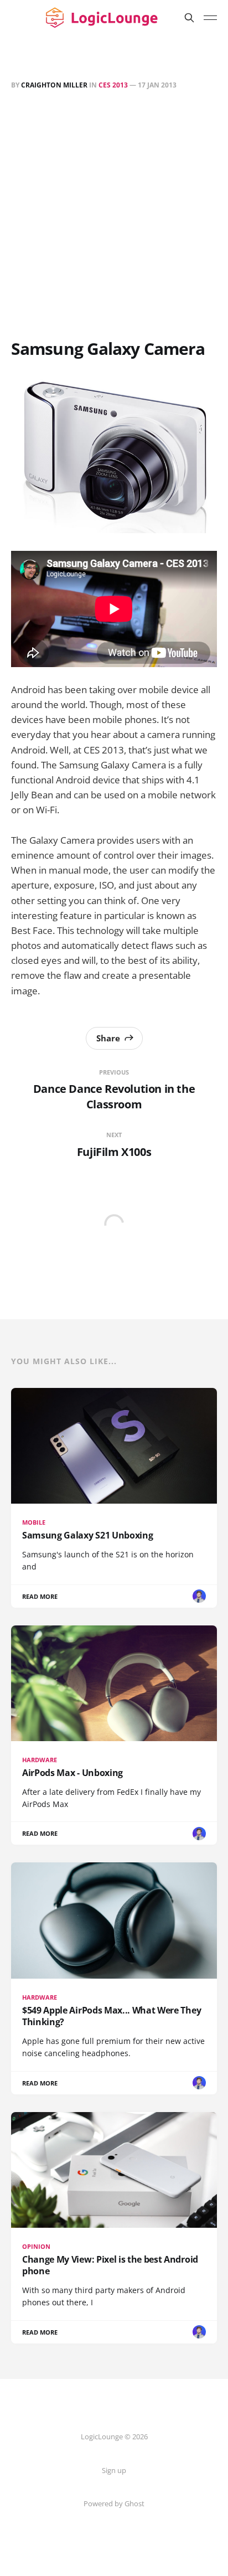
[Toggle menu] (210, 18)
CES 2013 (113, 85)
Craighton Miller (54, 85)
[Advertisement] (114, 216)
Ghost (134, 2503)
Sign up (114, 2470)
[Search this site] (189, 18)
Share (108, 1038)
